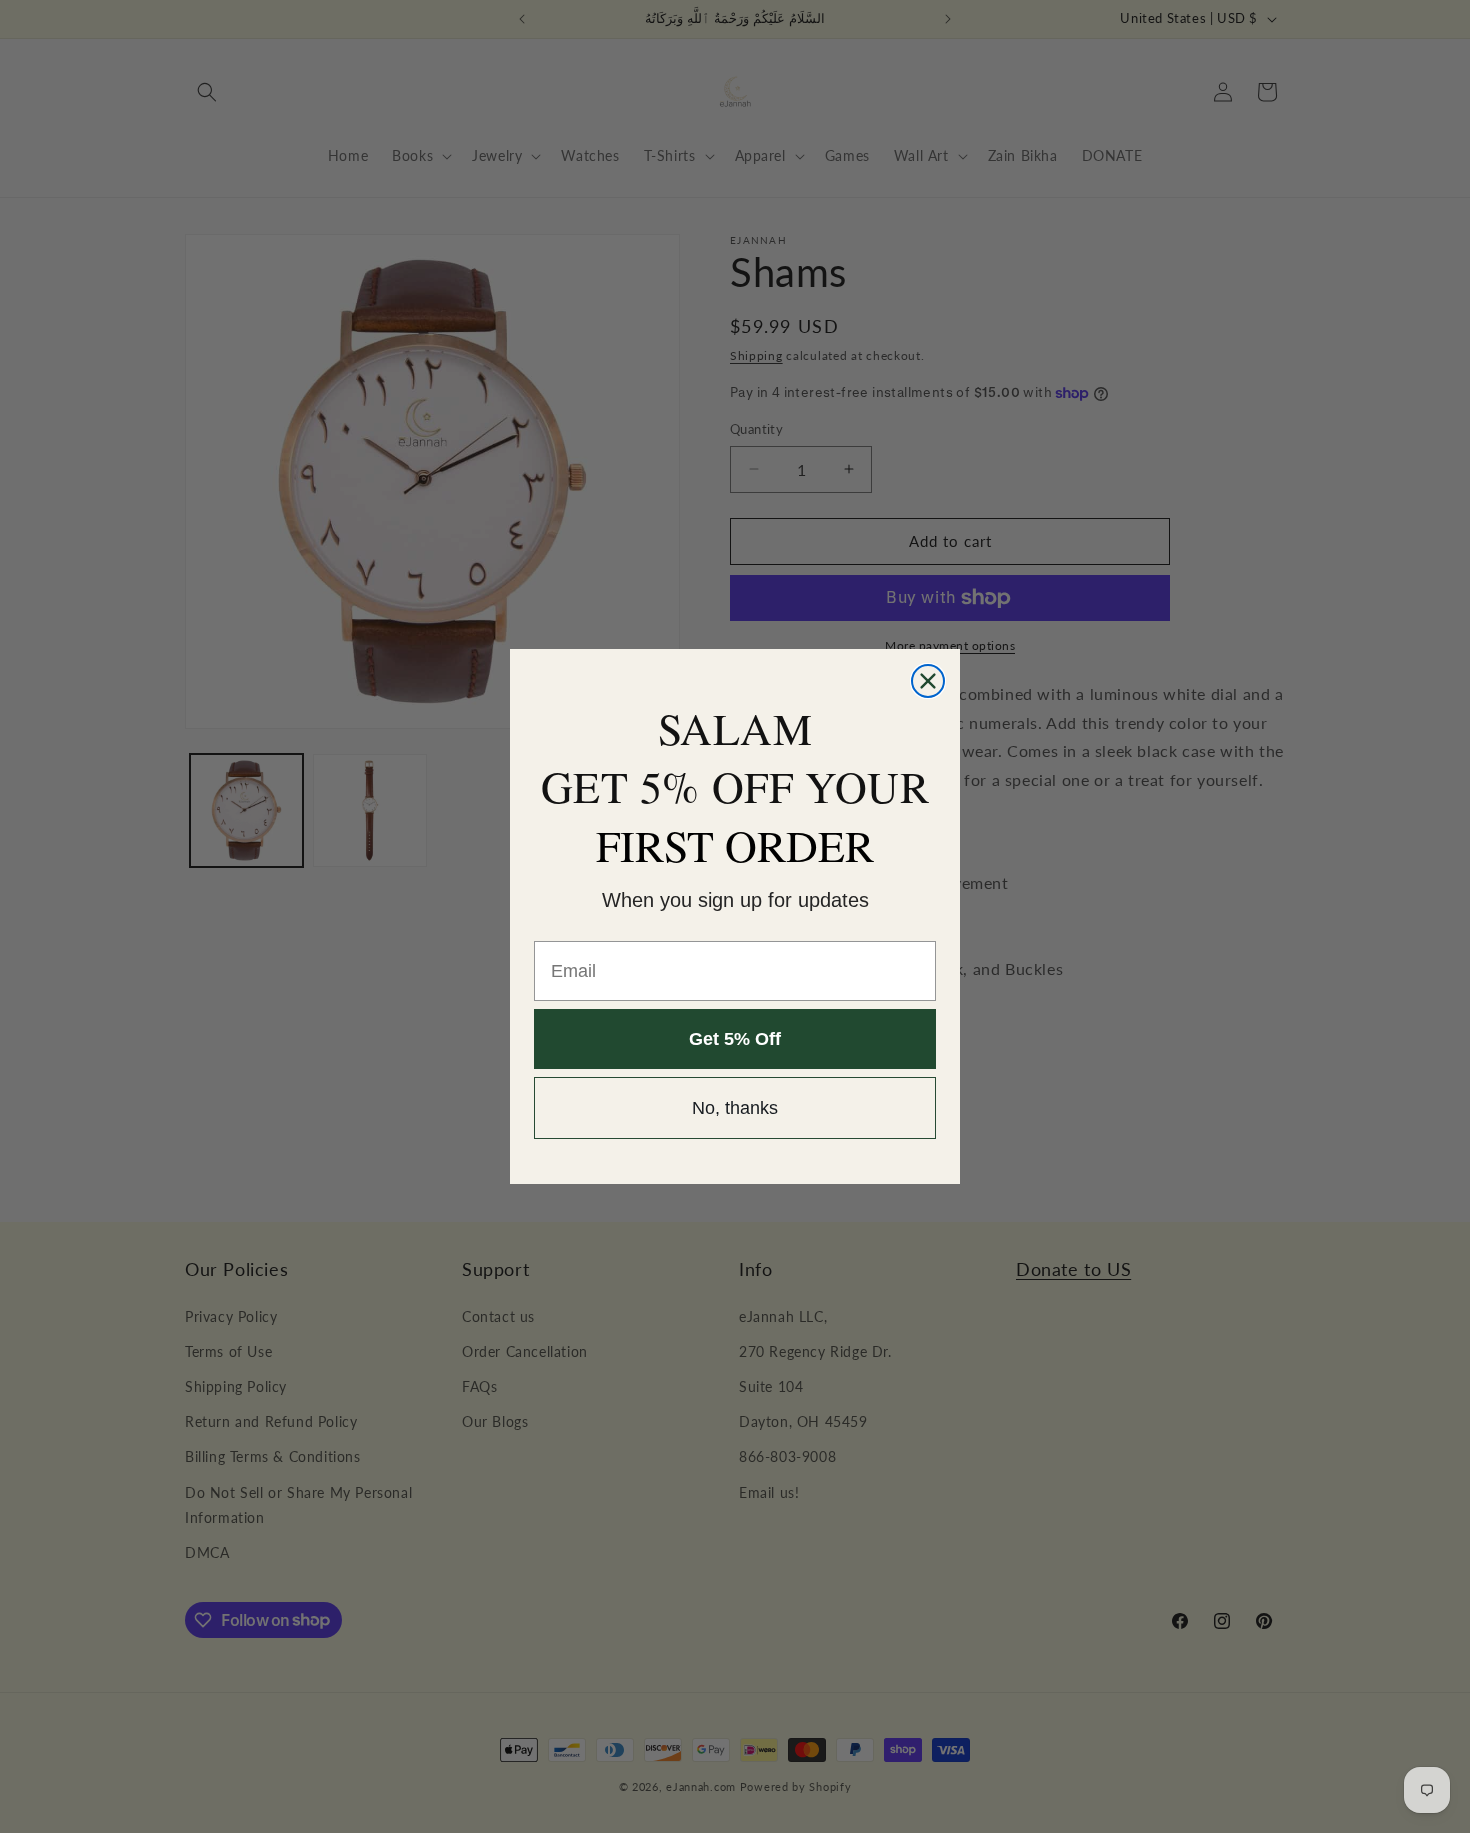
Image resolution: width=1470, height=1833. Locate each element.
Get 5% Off (735, 1040)
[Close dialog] (928, 681)
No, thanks (735, 1109)
